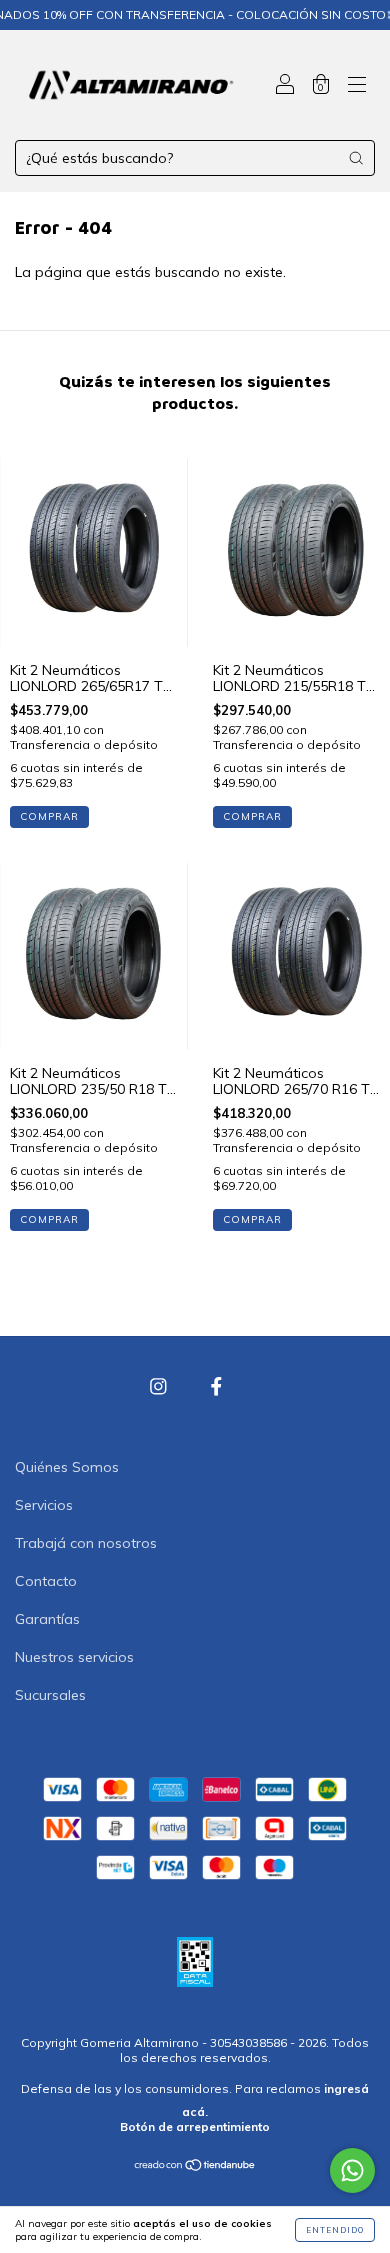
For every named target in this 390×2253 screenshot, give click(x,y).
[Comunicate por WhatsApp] (352, 2170)
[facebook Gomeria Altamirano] (216, 1387)
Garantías (47, 1619)
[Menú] (357, 87)
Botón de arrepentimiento (195, 2126)
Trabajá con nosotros (86, 1543)
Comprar (49, 816)
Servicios (44, 1505)
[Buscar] (356, 158)
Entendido (335, 2230)
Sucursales (50, 1695)
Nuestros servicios (74, 1657)
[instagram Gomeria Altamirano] (160, 1387)
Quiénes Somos (67, 1467)
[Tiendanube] (195, 2167)
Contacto (46, 1581)
